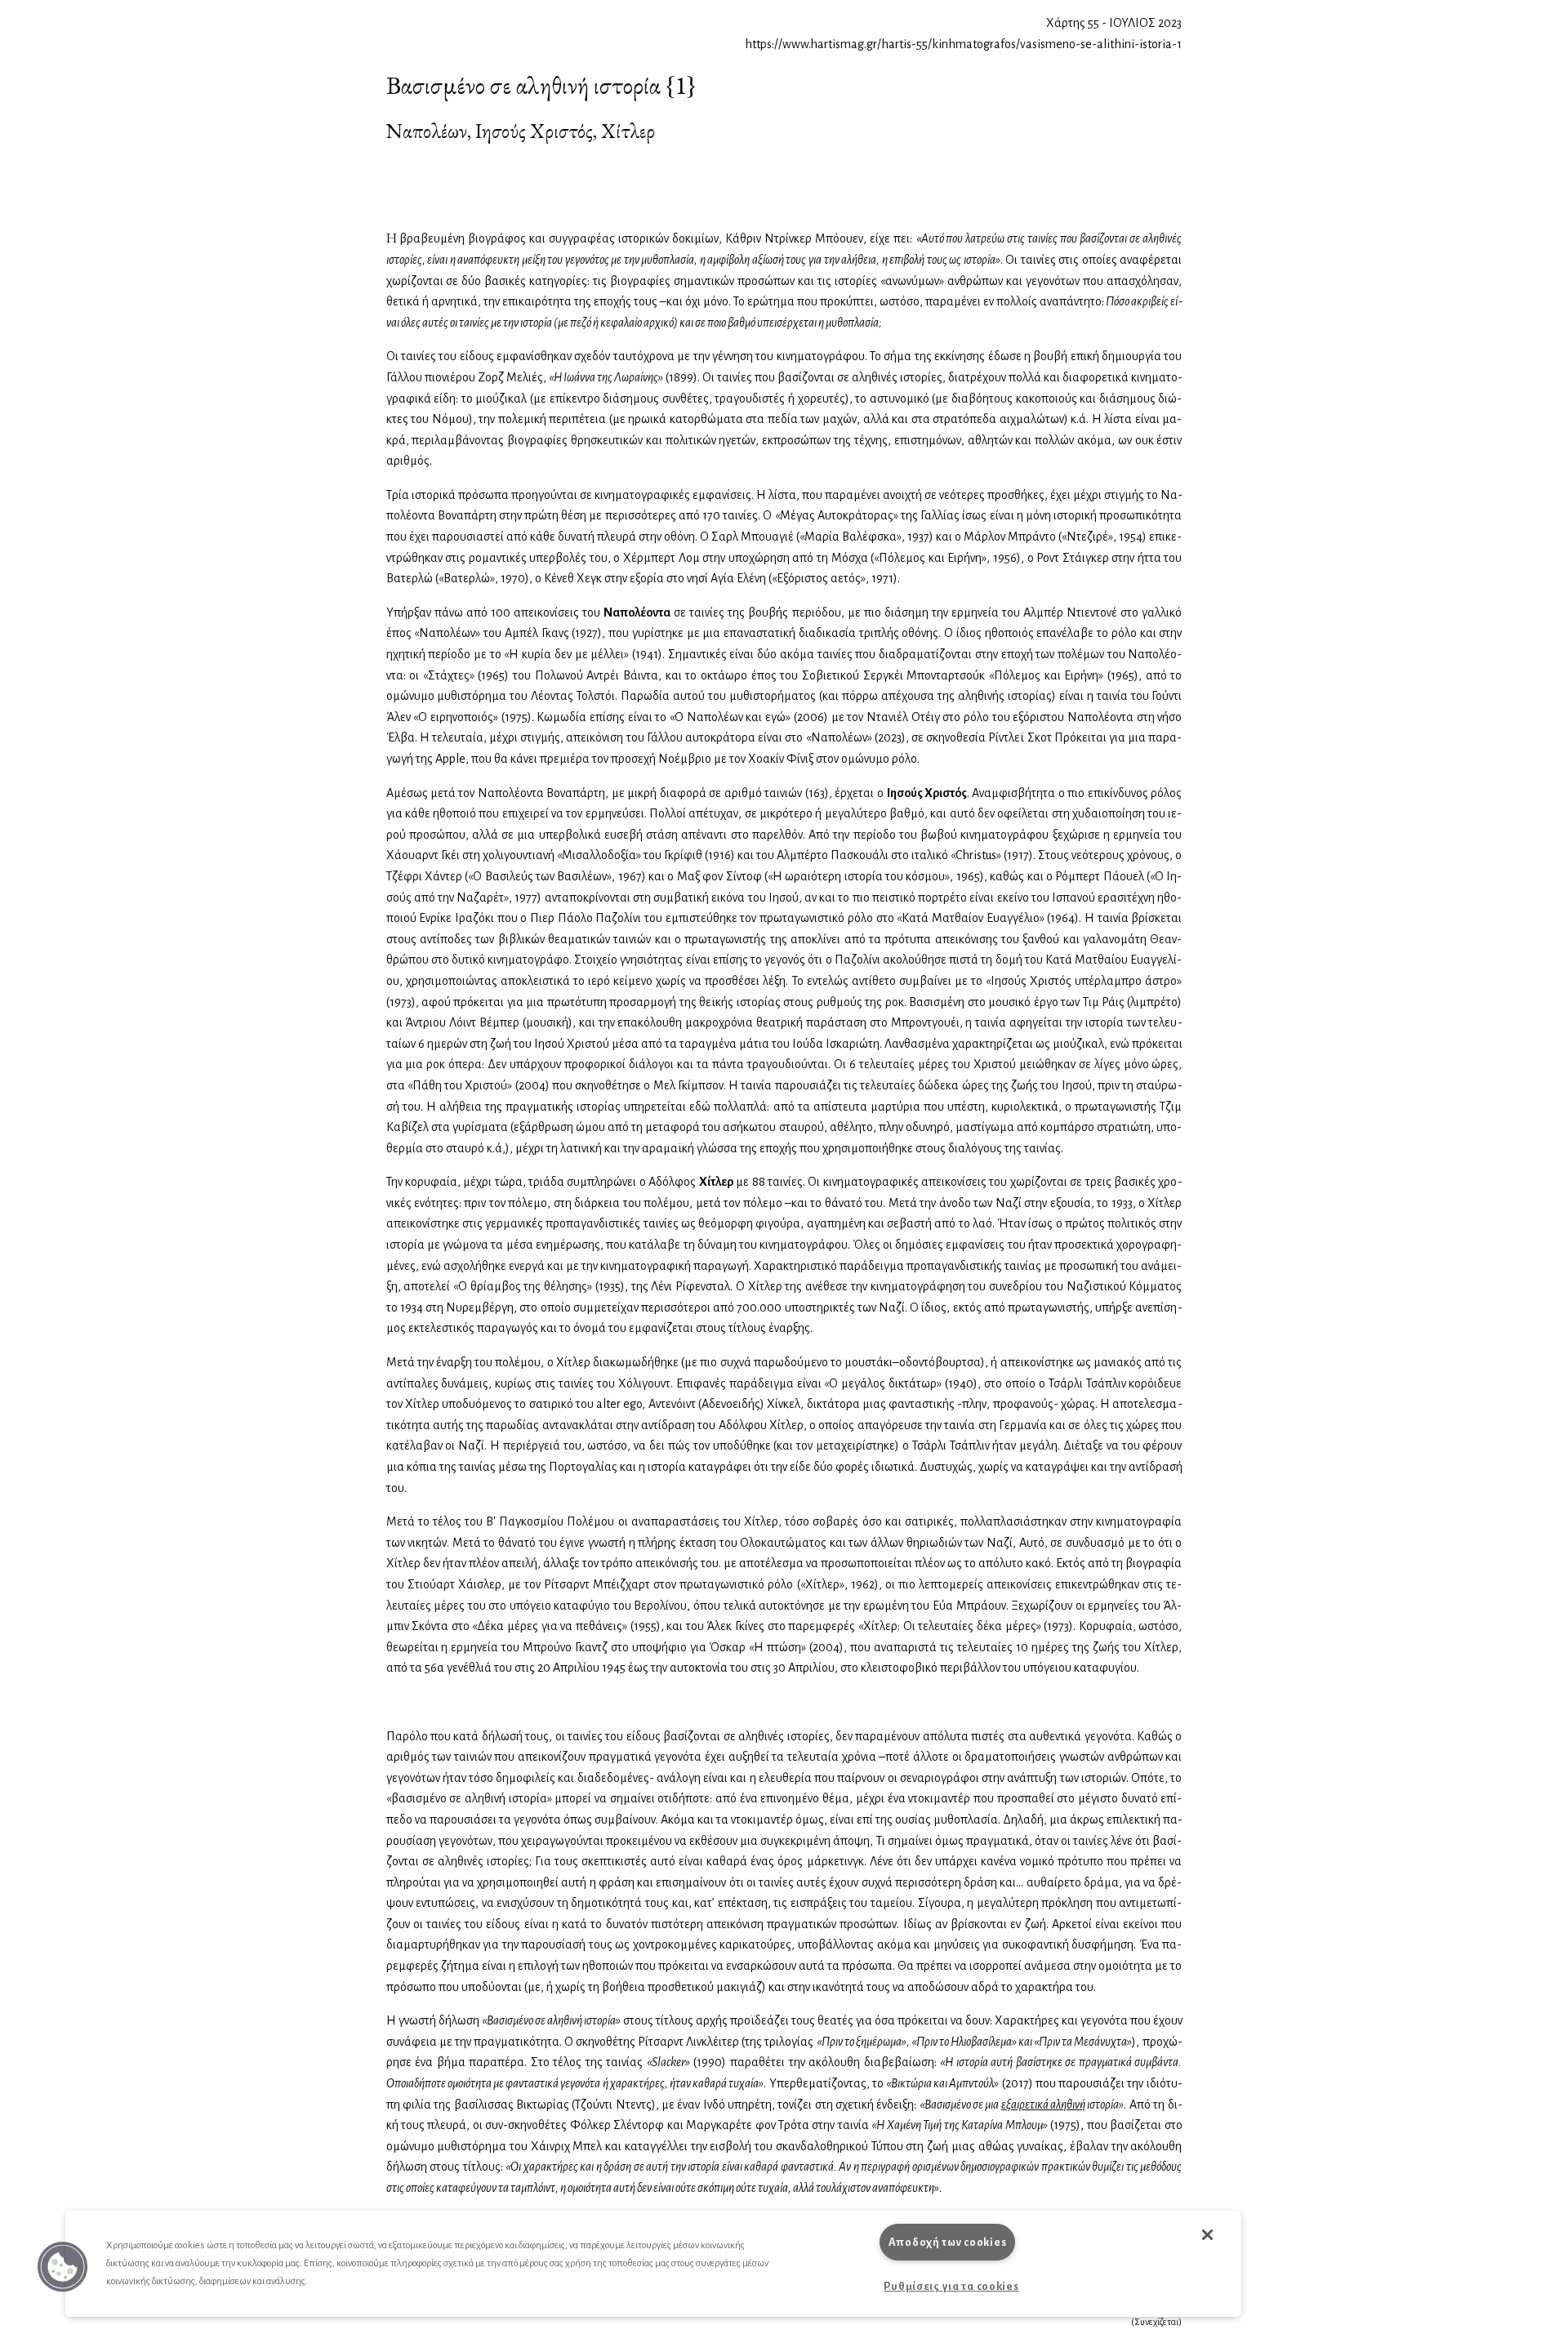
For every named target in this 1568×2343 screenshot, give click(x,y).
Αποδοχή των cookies (948, 2242)
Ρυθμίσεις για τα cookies (951, 2286)
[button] (63, 2267)
